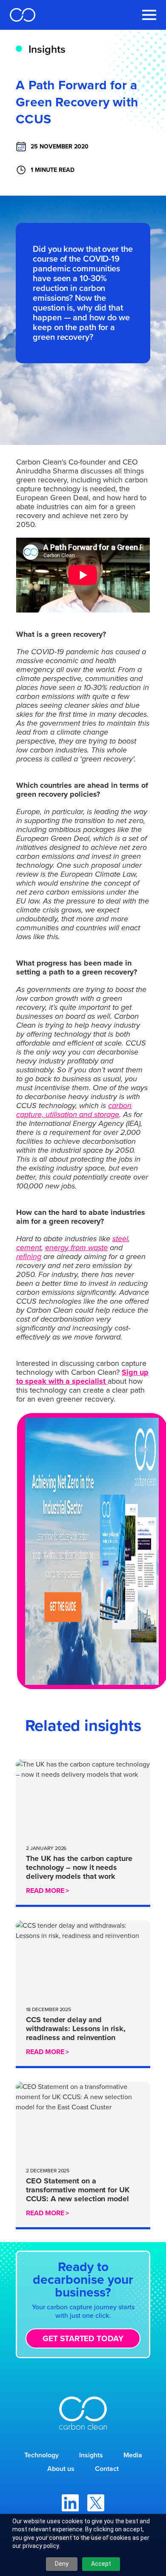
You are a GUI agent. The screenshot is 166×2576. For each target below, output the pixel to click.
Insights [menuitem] (91, 2455)
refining (29, 1257)
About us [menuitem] (61, 2469)
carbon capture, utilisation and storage (74, 1110)
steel (120, 1239)
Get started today (83, 2338)
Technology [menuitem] (41, 2455)
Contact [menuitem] (107, 2469)
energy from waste (76, 1248)
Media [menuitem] (133, 2455)
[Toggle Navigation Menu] (149, 15)
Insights (47, 49)
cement (29, 1248)
